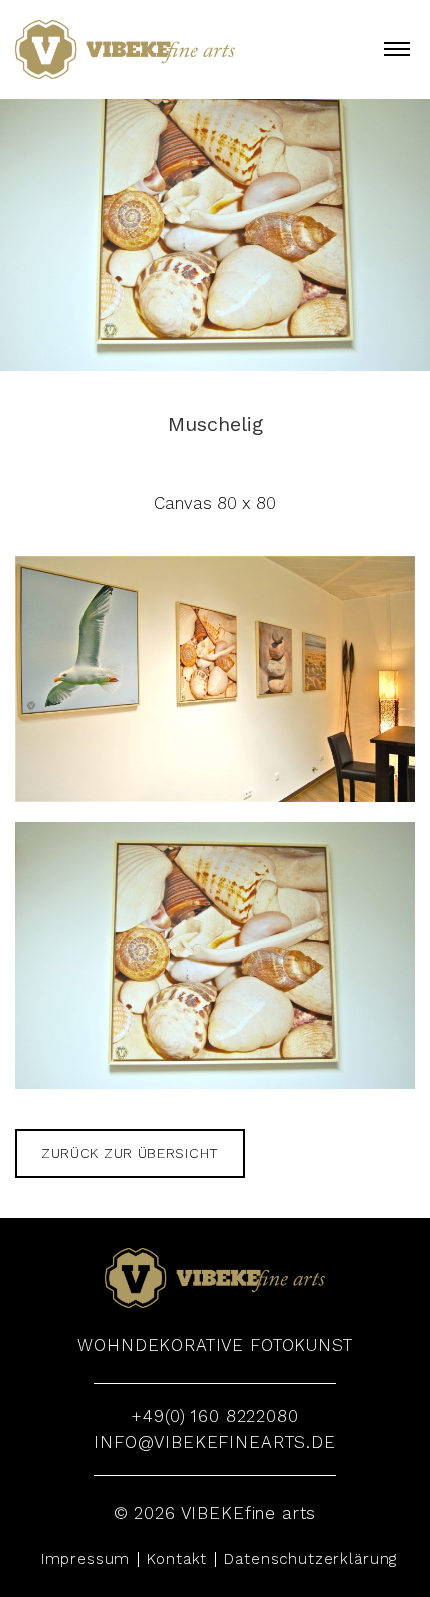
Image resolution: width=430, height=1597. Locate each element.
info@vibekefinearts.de (215, 1442)
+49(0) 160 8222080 (214, 1416)
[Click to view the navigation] (397, 48)
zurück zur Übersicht (130, 1153)
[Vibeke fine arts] (125, 49)
